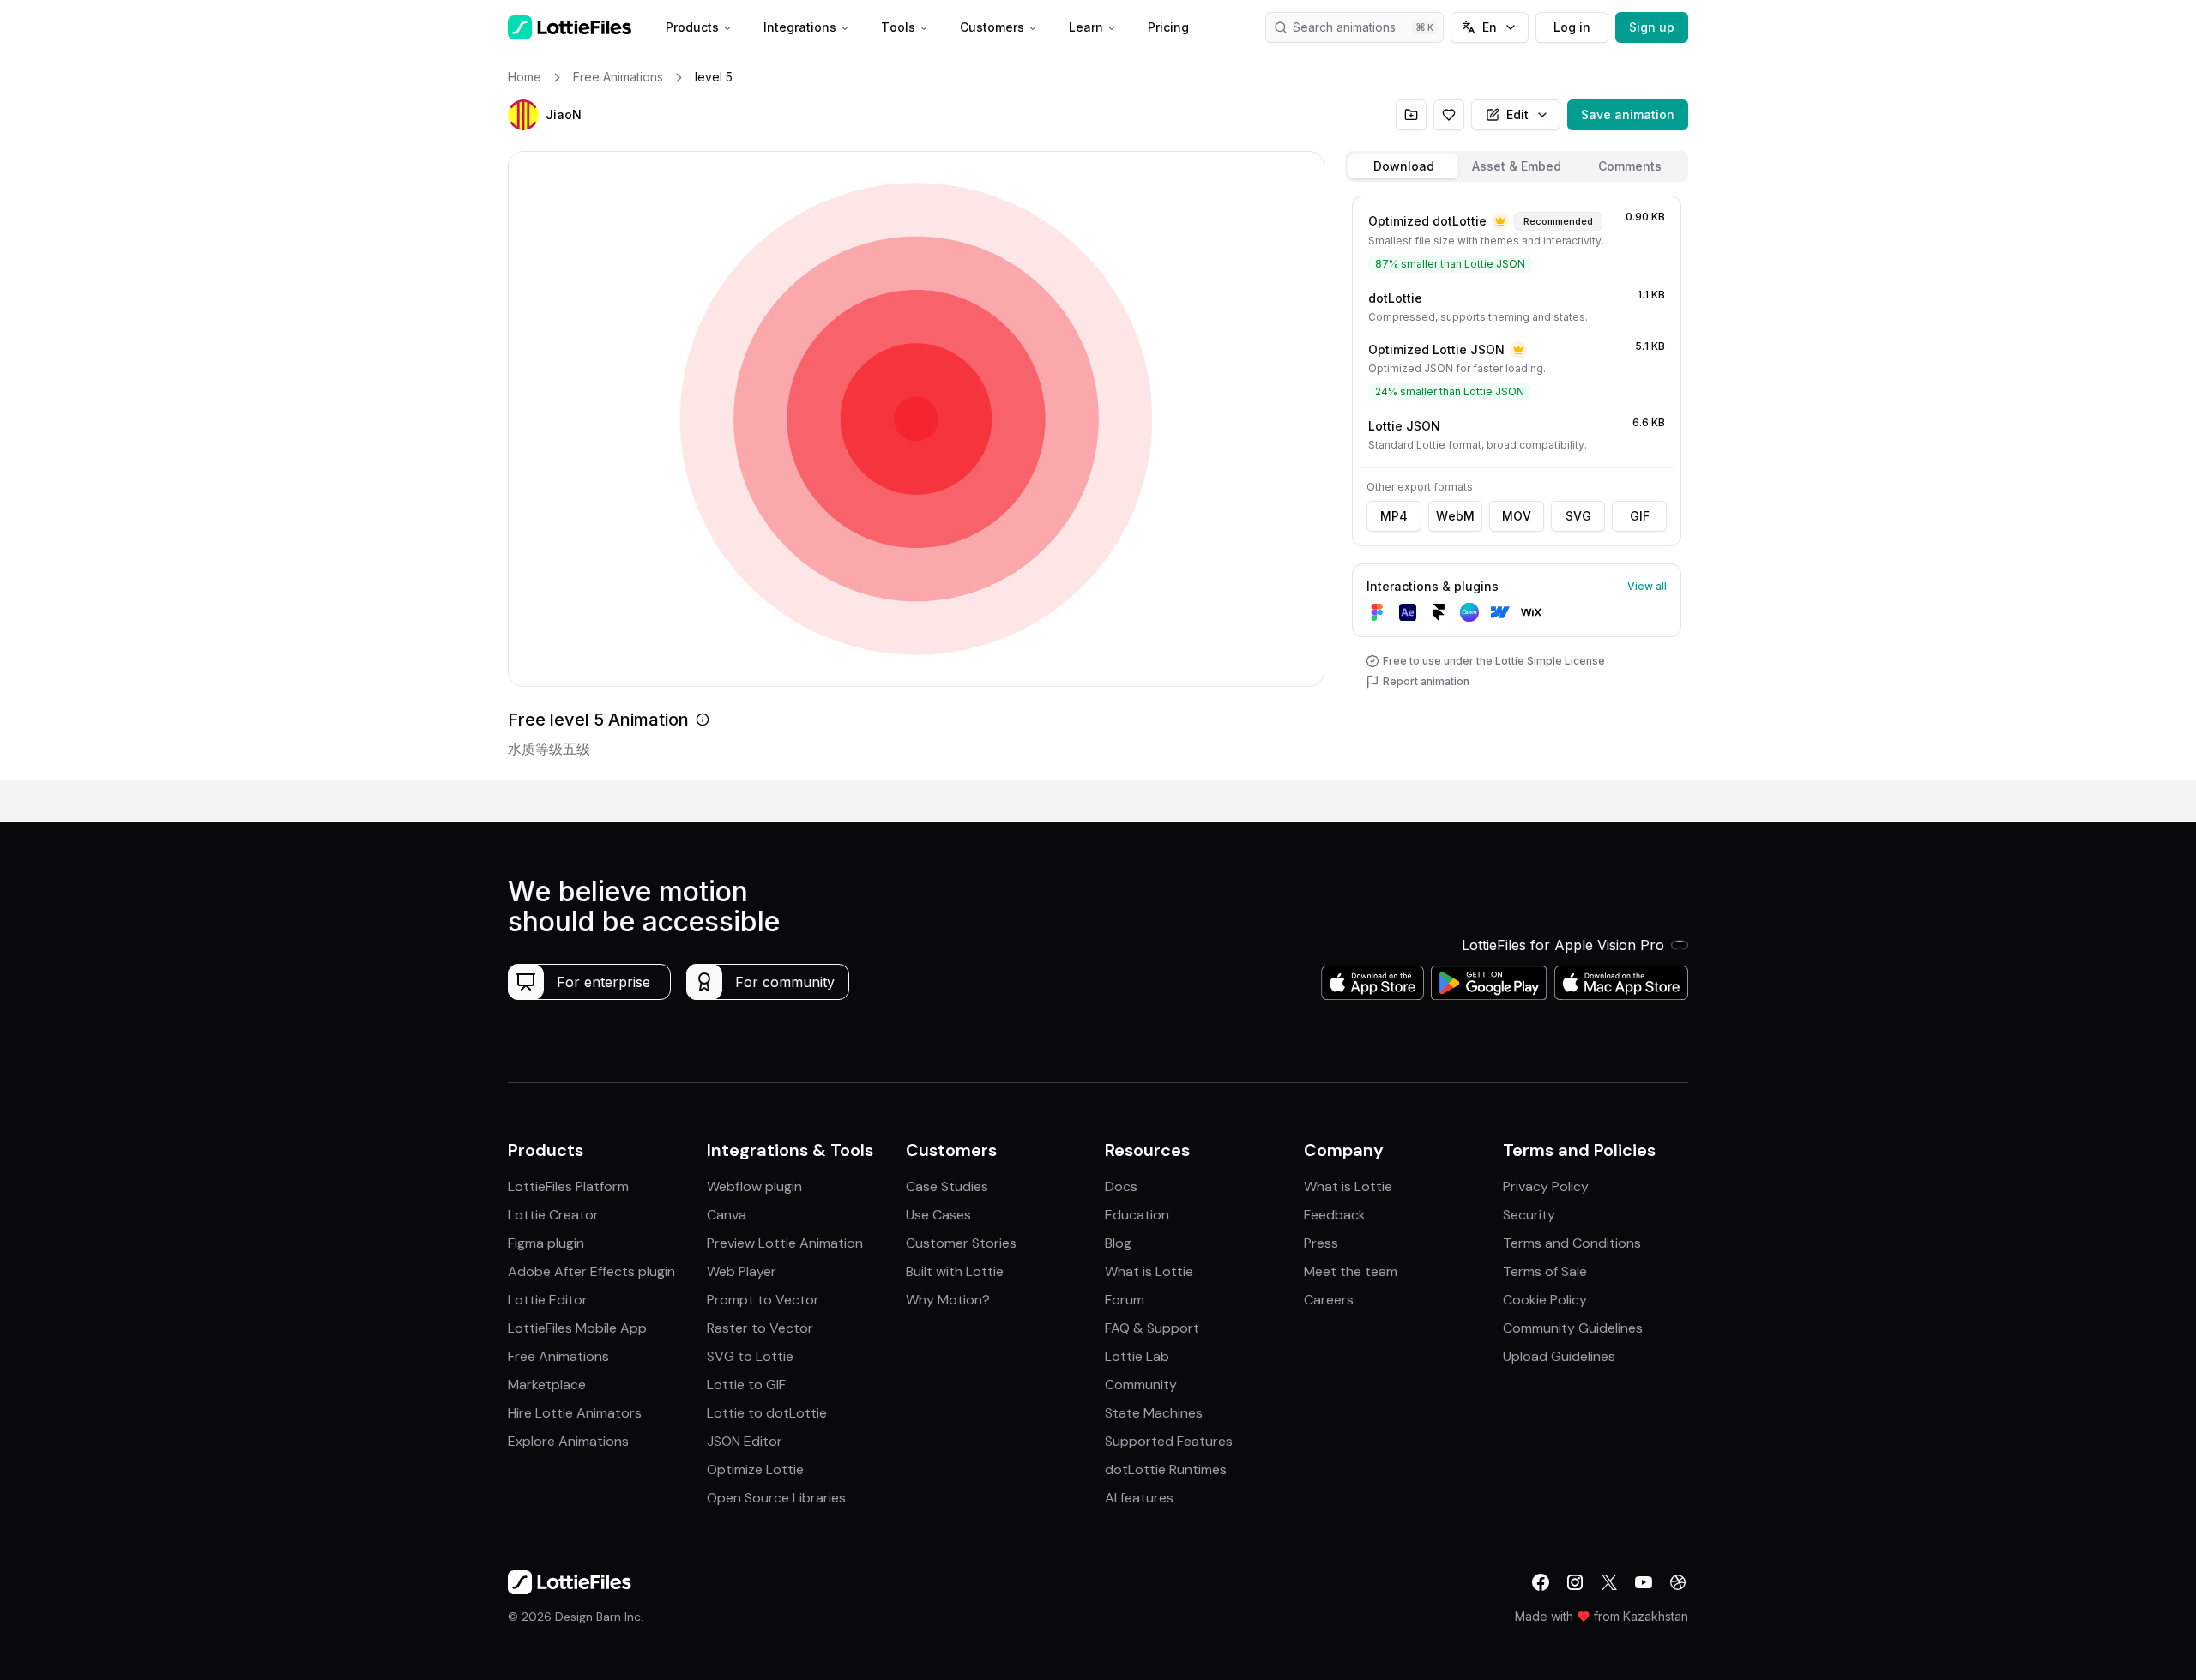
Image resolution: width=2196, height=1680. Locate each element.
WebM (1455, 516)
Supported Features (1169, 1441)
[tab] (1403, 166)
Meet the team (1351, 1271)
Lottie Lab (1137, 1356)
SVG (1578, 516)
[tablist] (1517, 166)
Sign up (1652, 27)
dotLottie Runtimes (1166, 1469)
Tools (898, 27)
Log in (1572, 27)
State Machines (1154, 1413)
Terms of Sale (1545, 1271)
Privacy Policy (1546, 1186)
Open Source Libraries (776, 1498)
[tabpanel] (1517, 484)
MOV (1517, 516)
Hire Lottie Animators (575, 1413)
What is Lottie (1149, 1271)
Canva (727, 1215)
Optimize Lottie (755, 1469)
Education (1137, 1215)
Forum (1125, 1300)
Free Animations (558, 1356)
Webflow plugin (754, 1186)
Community (1141, 1385)
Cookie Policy (1545, 1300)
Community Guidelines (1573, 1328)
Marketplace (547, 1385)
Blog (1118, 1243)
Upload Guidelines (1559, 1356)
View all (1647, 586)
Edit (1517, 114)
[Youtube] (1644, 1582)
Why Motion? (948, 1300)
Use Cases (938, 1215)
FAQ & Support (1152, 1328)
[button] (523, 115)
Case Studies (947, 1186)
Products (692, 27)
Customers (992, 27)
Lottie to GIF (746, 1385)
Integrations (800, 27)
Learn (1086, 27)
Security (1529, 1215)
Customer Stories (961, 1243)
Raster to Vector (760, 1328)
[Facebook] (1541, 1582)
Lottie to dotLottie (767, 1413)
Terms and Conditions (1572, 1243)
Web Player (742, 1271)
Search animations (1344, 27)
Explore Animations (568, 1441)
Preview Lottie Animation (785, 1243)
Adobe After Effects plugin (591, 1271)
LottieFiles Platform (568, 1186)
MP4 (1394, 516)
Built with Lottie (955, 1271)
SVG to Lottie (750, 1356)
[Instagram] (1575, 1582)
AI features (1139, 1498)
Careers (1329, 1300)
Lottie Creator (553, 1215)
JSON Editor (745, 1441)
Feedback (1335, 1215)
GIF (1640, 516)
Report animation (1426, 681)
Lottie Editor (548, 1300)
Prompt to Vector (763, 1300)
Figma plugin (546, 1243)
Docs (1121, 1186)
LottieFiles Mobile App (577, 1328)
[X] (1609, 1582)
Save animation (1628, 114)
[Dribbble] (1678, 1582)
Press (1321, 1243)
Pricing (1168, 27)
